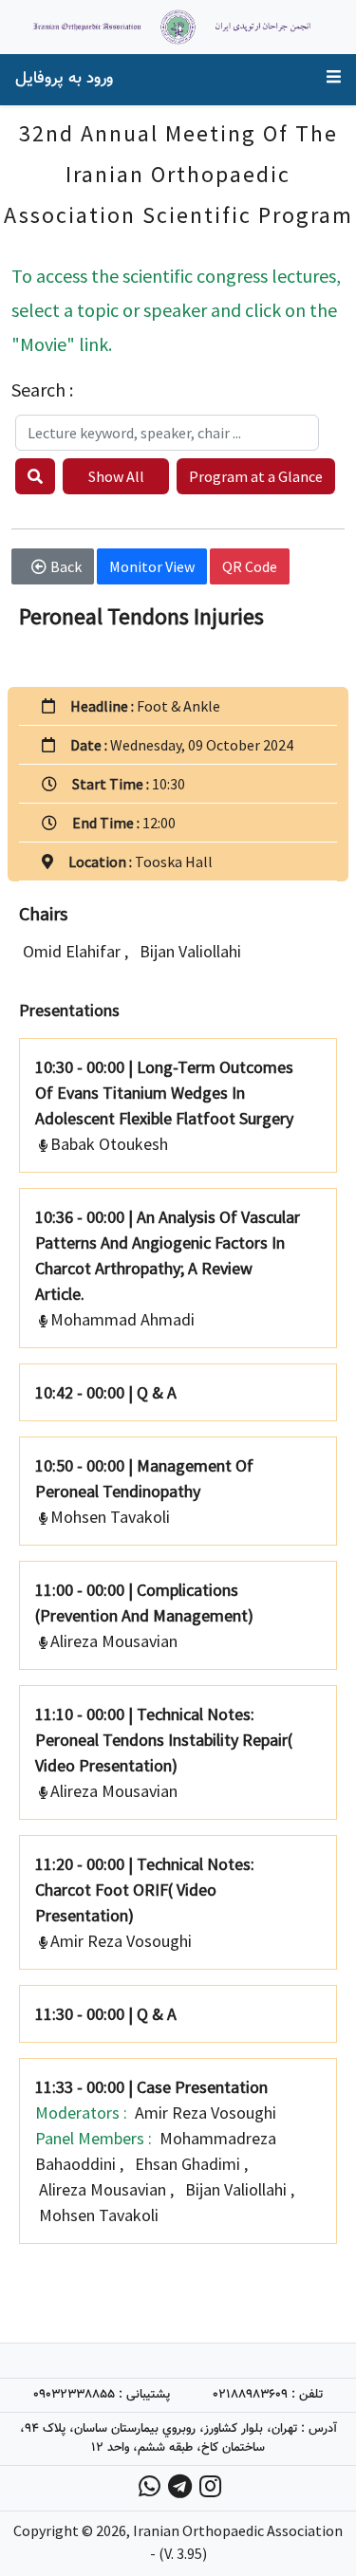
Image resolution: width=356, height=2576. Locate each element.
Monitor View (152, 566)
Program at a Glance (256, 476)
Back (66, 566)
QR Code (250, 566)
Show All (116, 476)
